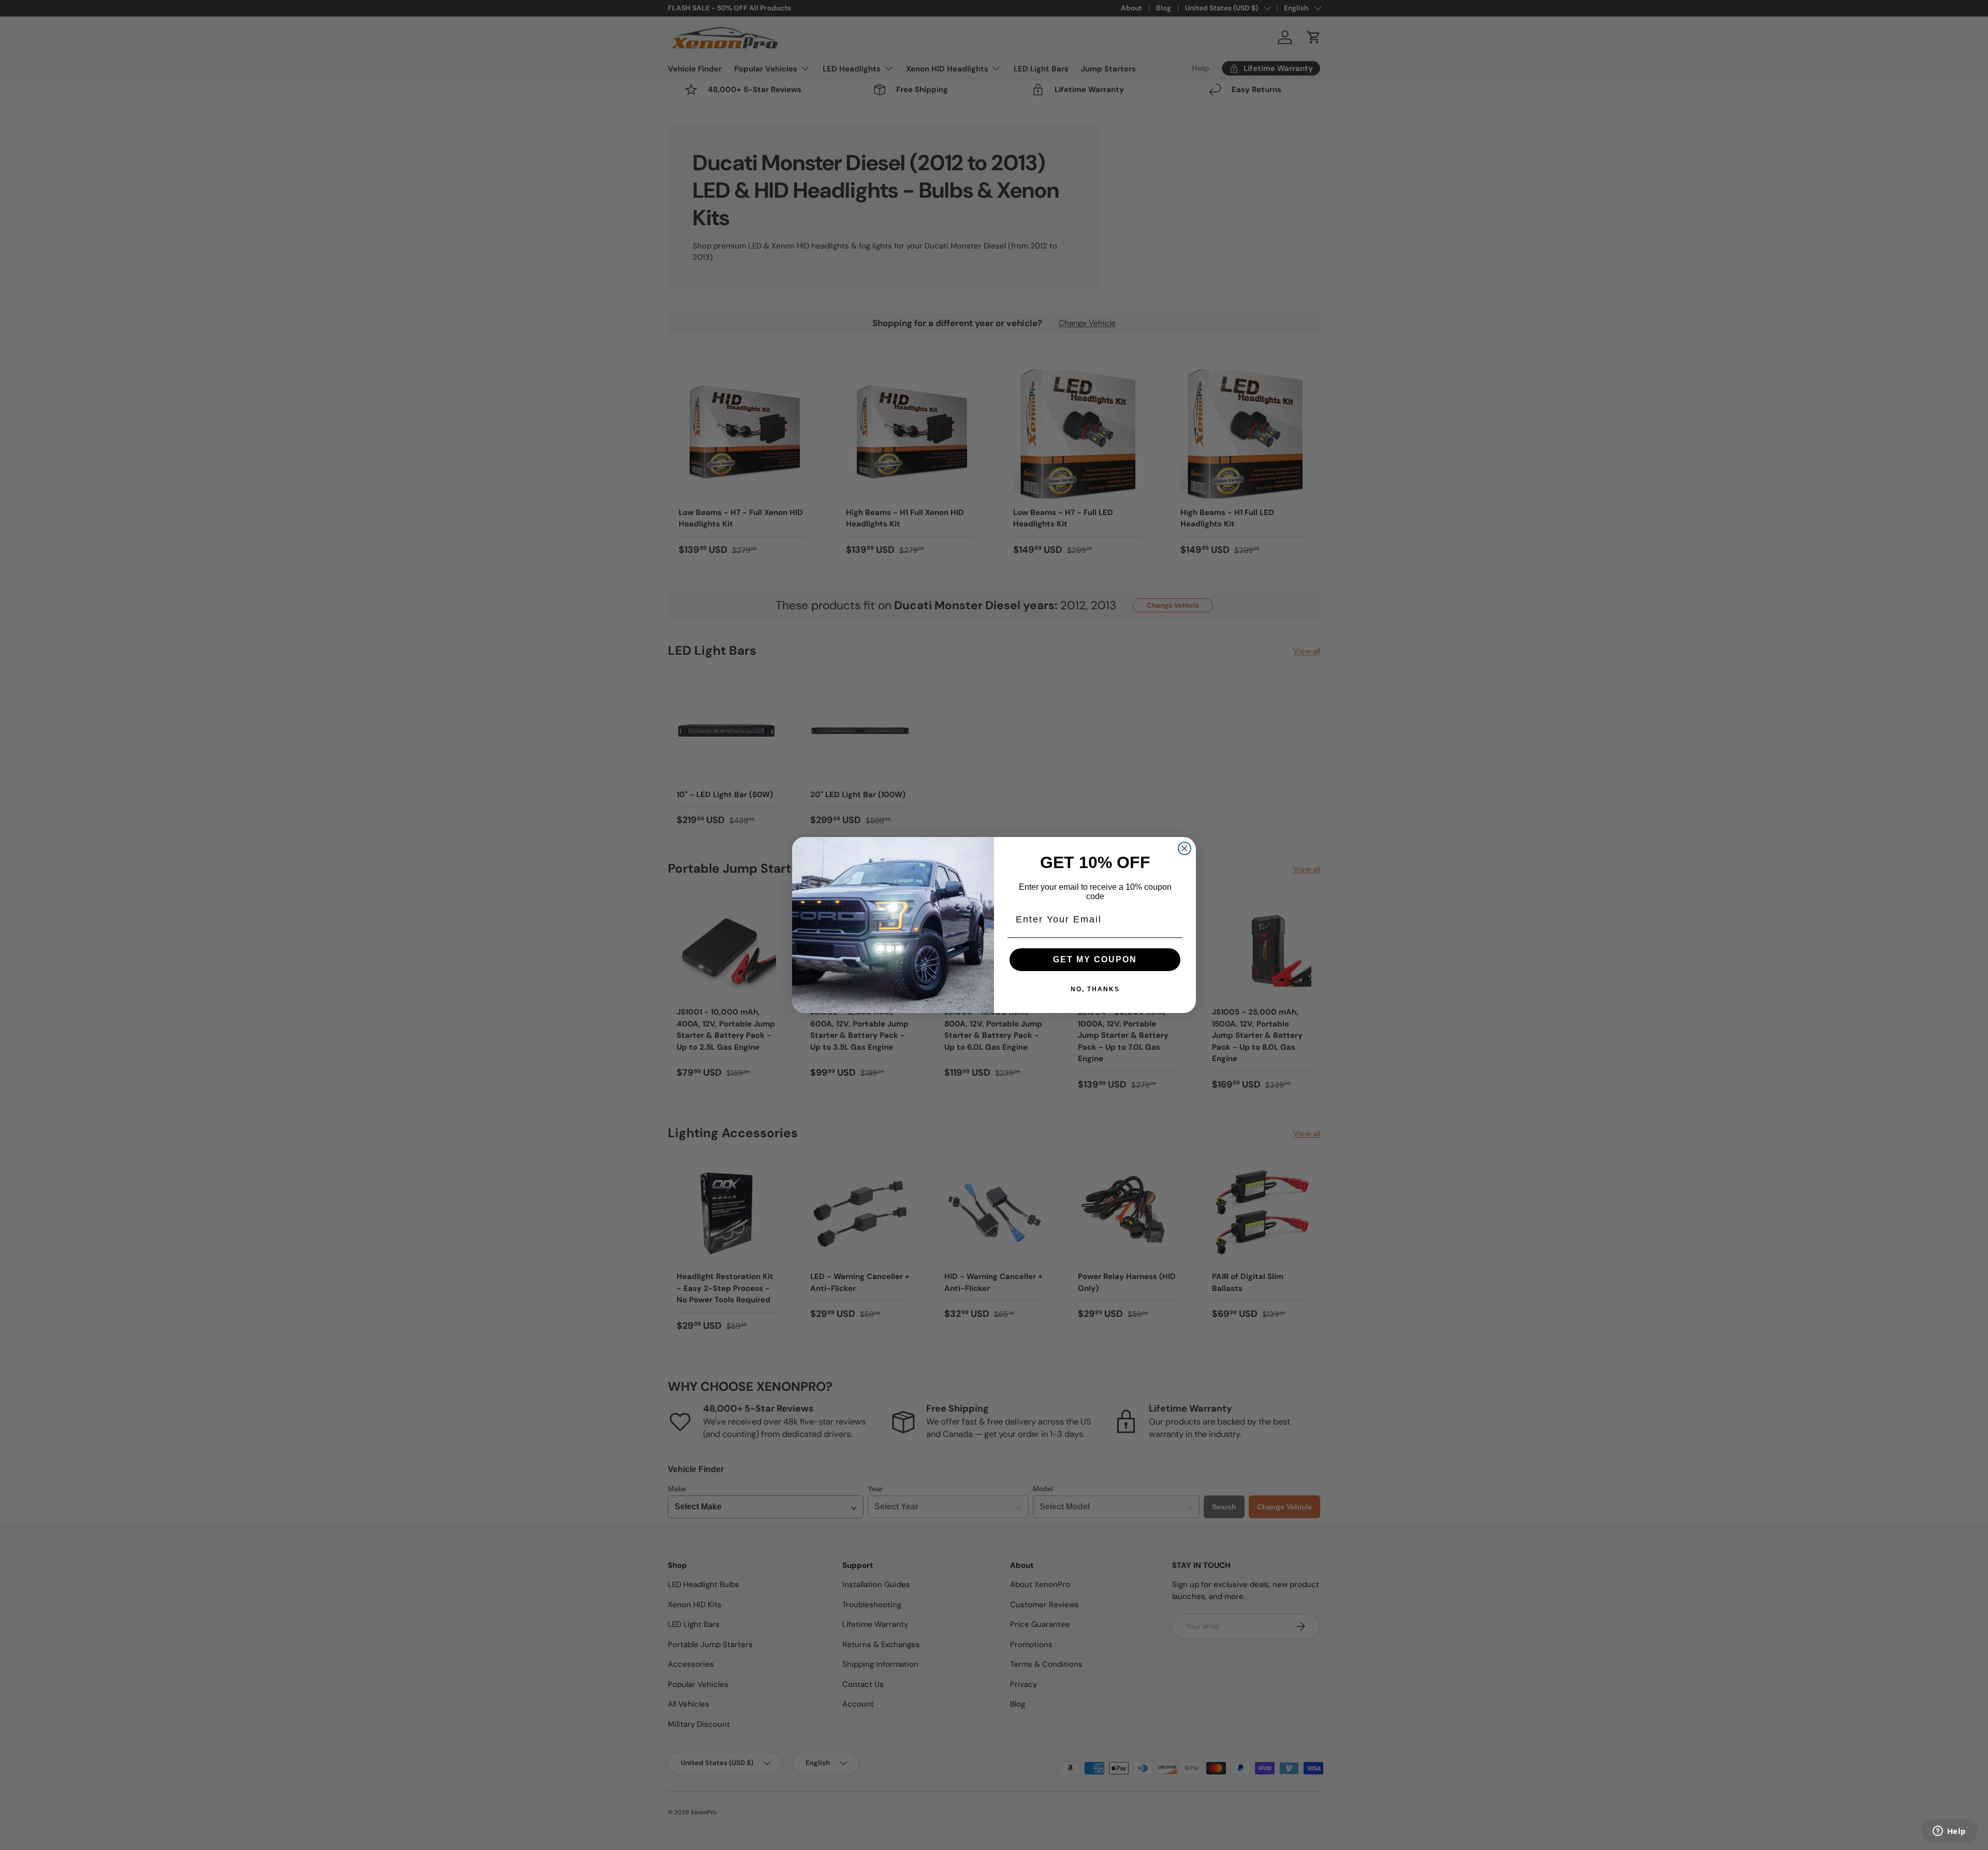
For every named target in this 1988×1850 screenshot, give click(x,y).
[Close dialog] (1185, 848)
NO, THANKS (1095, 989)
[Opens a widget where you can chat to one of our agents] (1949, 1832)
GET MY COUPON (1095, 959)
